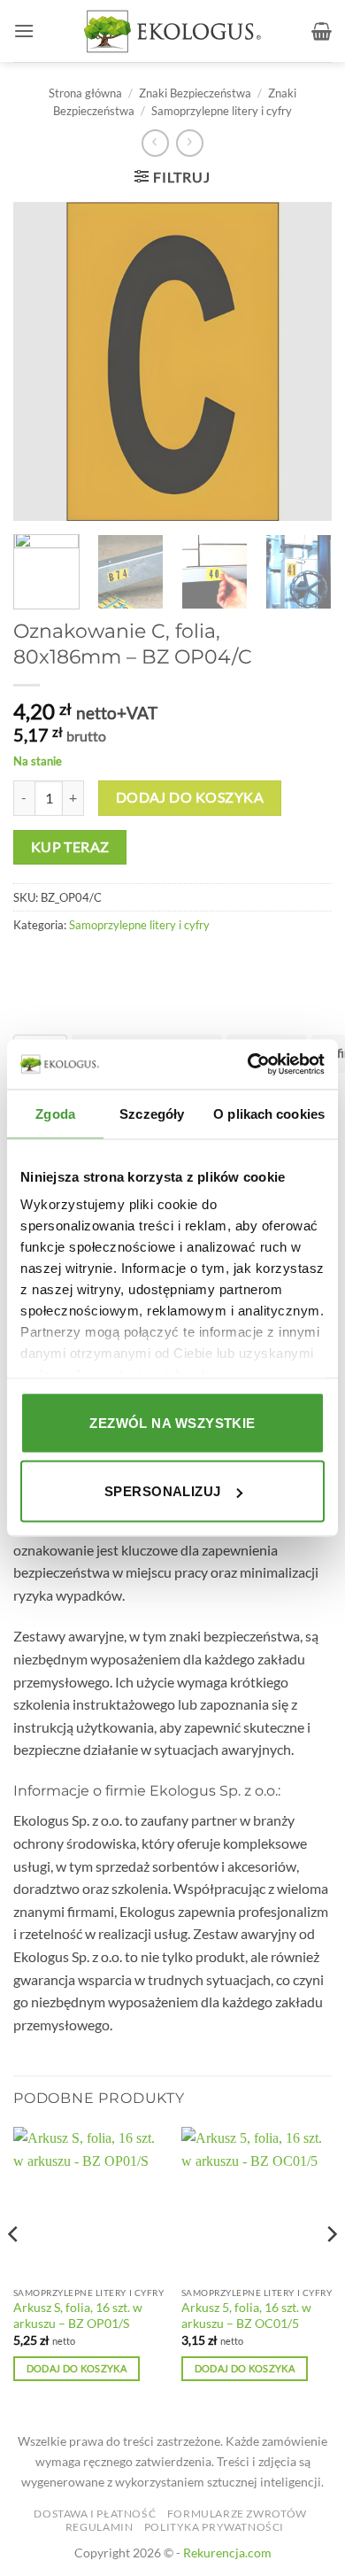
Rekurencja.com (227, 2553)
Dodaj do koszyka (190, 797)
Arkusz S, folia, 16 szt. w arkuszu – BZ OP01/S (78, 2316)
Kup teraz (70, 847)
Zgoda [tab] (55, 1113)
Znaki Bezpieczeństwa (195, 93)
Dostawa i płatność (95, 2514)
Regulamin (100, 2527)
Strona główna (85, 93)
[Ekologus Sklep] (172, 31)
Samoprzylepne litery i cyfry (222, 111)
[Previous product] (190, 143)
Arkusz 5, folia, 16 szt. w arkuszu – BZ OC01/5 (246, 2316)
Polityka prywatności (214, 2527)
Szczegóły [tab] (152, 1113)
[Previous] (14, 2270)
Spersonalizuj (163, 1491)
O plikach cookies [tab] (269, 1113)
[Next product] (155, 143)
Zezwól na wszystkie (172, 1422)
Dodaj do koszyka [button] (77, 2368)
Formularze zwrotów (237, 2514)
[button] (24, 31)
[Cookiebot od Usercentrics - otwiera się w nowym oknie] (248, 1065)
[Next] (331, 2270)
